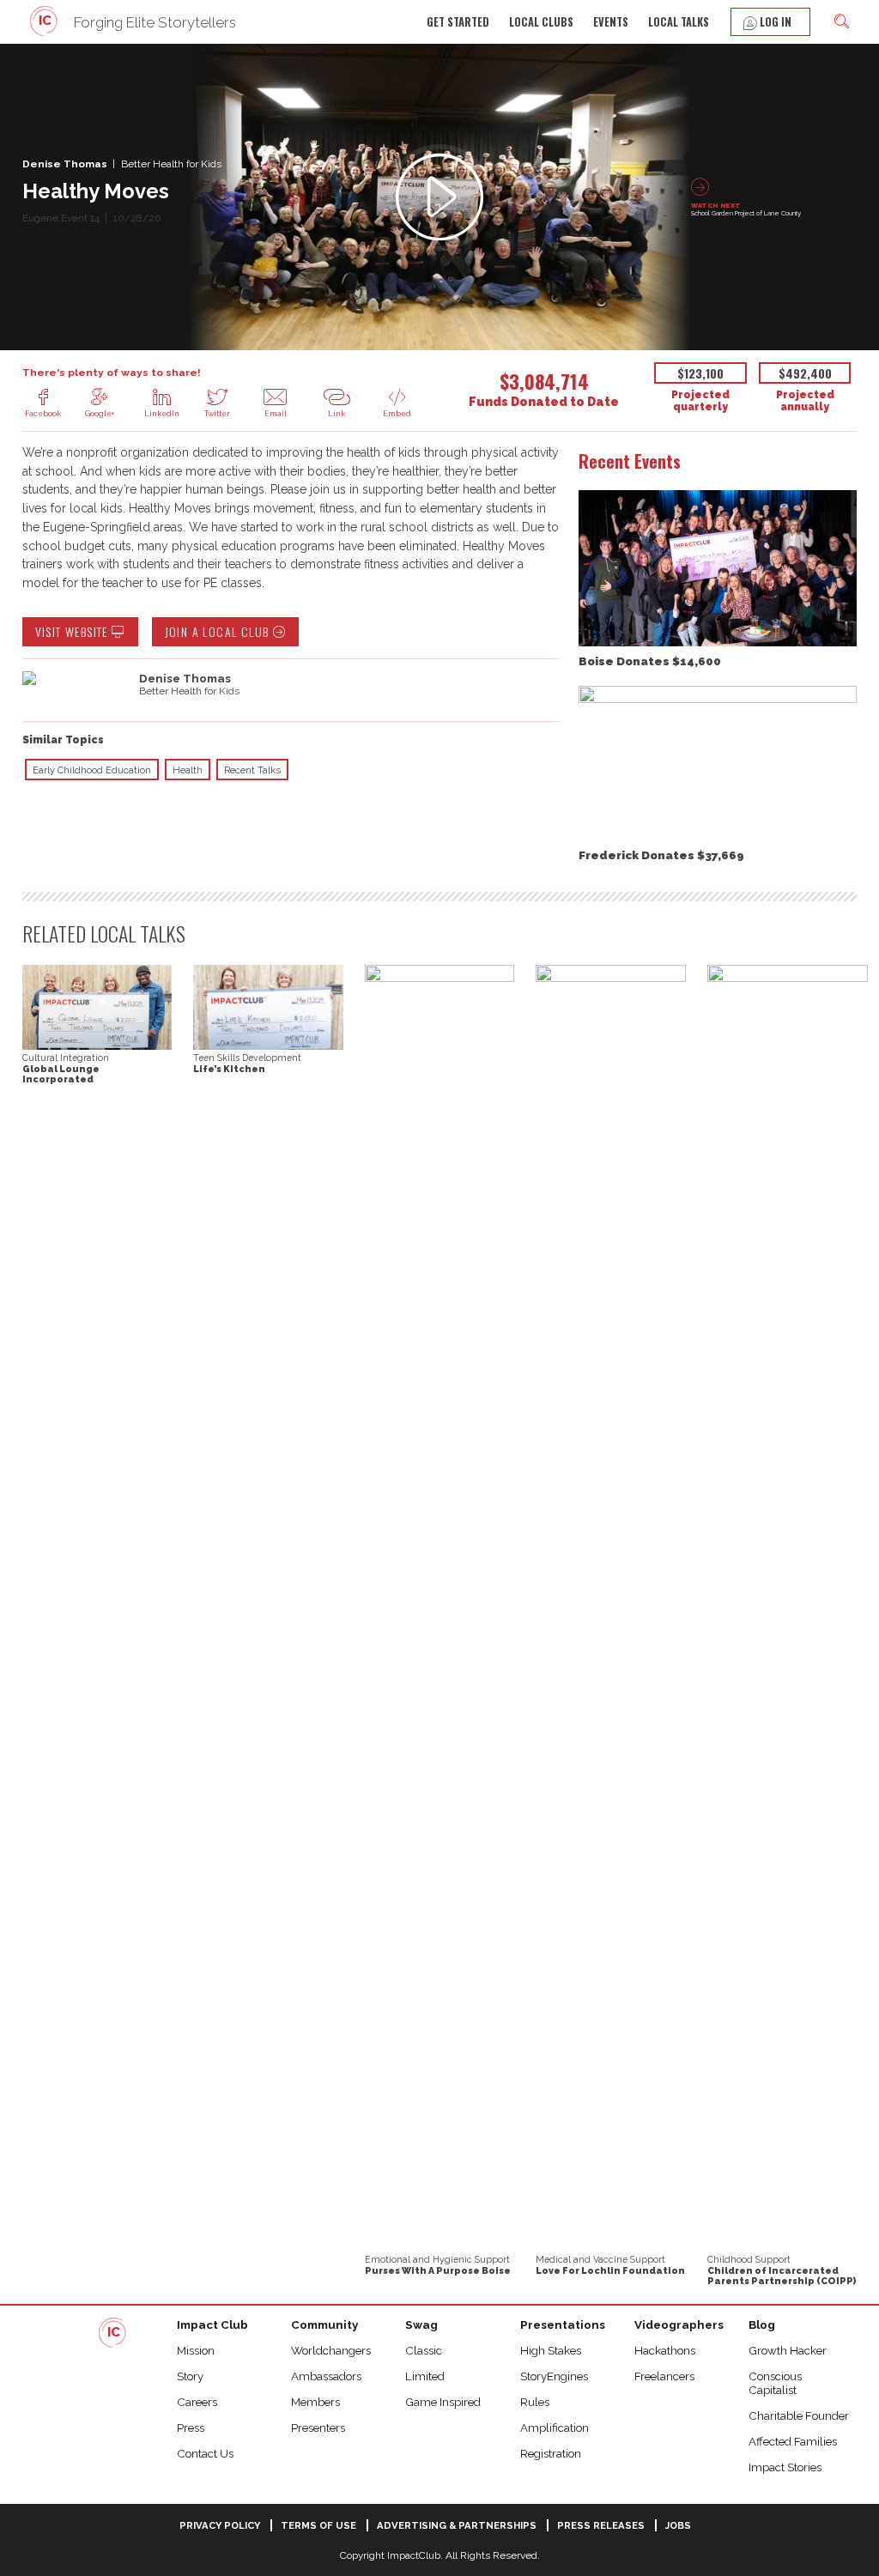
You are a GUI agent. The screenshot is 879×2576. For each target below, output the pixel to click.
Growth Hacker (788, 2350)
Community (324, 2324)
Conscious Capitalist (775, 2383)
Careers (197, 2402)
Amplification (555, 2428)
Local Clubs (541, 22)
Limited (425, 2376)
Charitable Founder (799, 2415)
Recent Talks (252, 770)
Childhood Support (749, 2259)
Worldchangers (331, 2350)
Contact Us (205, 2453)
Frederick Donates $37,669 (661, 855)
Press (191, 2428)
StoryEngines (554, 2376)
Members (315, 2402)
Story (190, 2376)
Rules (535, 2402)
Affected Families (793, 2441)
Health (188, 770)
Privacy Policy (220, 2525)
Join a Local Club (219, 631)
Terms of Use (318, 2525)
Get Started (458, 22)
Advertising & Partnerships (457, 2525)
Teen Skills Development (247, 1058)
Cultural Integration (66, 1058)
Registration (551, 2453)
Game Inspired (443, 2402)
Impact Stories (785, 2467)
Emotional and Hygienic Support (437, 2259)
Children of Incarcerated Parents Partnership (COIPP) (782, 2276)
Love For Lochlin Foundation (610, 2270)
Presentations (563, 2324)
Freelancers (664, 2376)
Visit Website (74, 631)
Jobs (678, 2525)
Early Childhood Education (92, 770)
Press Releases (601, 2525)
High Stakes (551, 2350)
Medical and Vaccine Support (600, 2259)
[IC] (45, 34)
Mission (196, 2350)
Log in (774, 22)
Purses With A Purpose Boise (438, 2270)
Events (611, 22)
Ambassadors (326, 2376)
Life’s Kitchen (229, 1069)
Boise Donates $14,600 (650, 661)
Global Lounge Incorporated (61, 1074)
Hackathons (665, 2350)
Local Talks (679, 22)
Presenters (318, 2428)
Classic (424, 2350)
